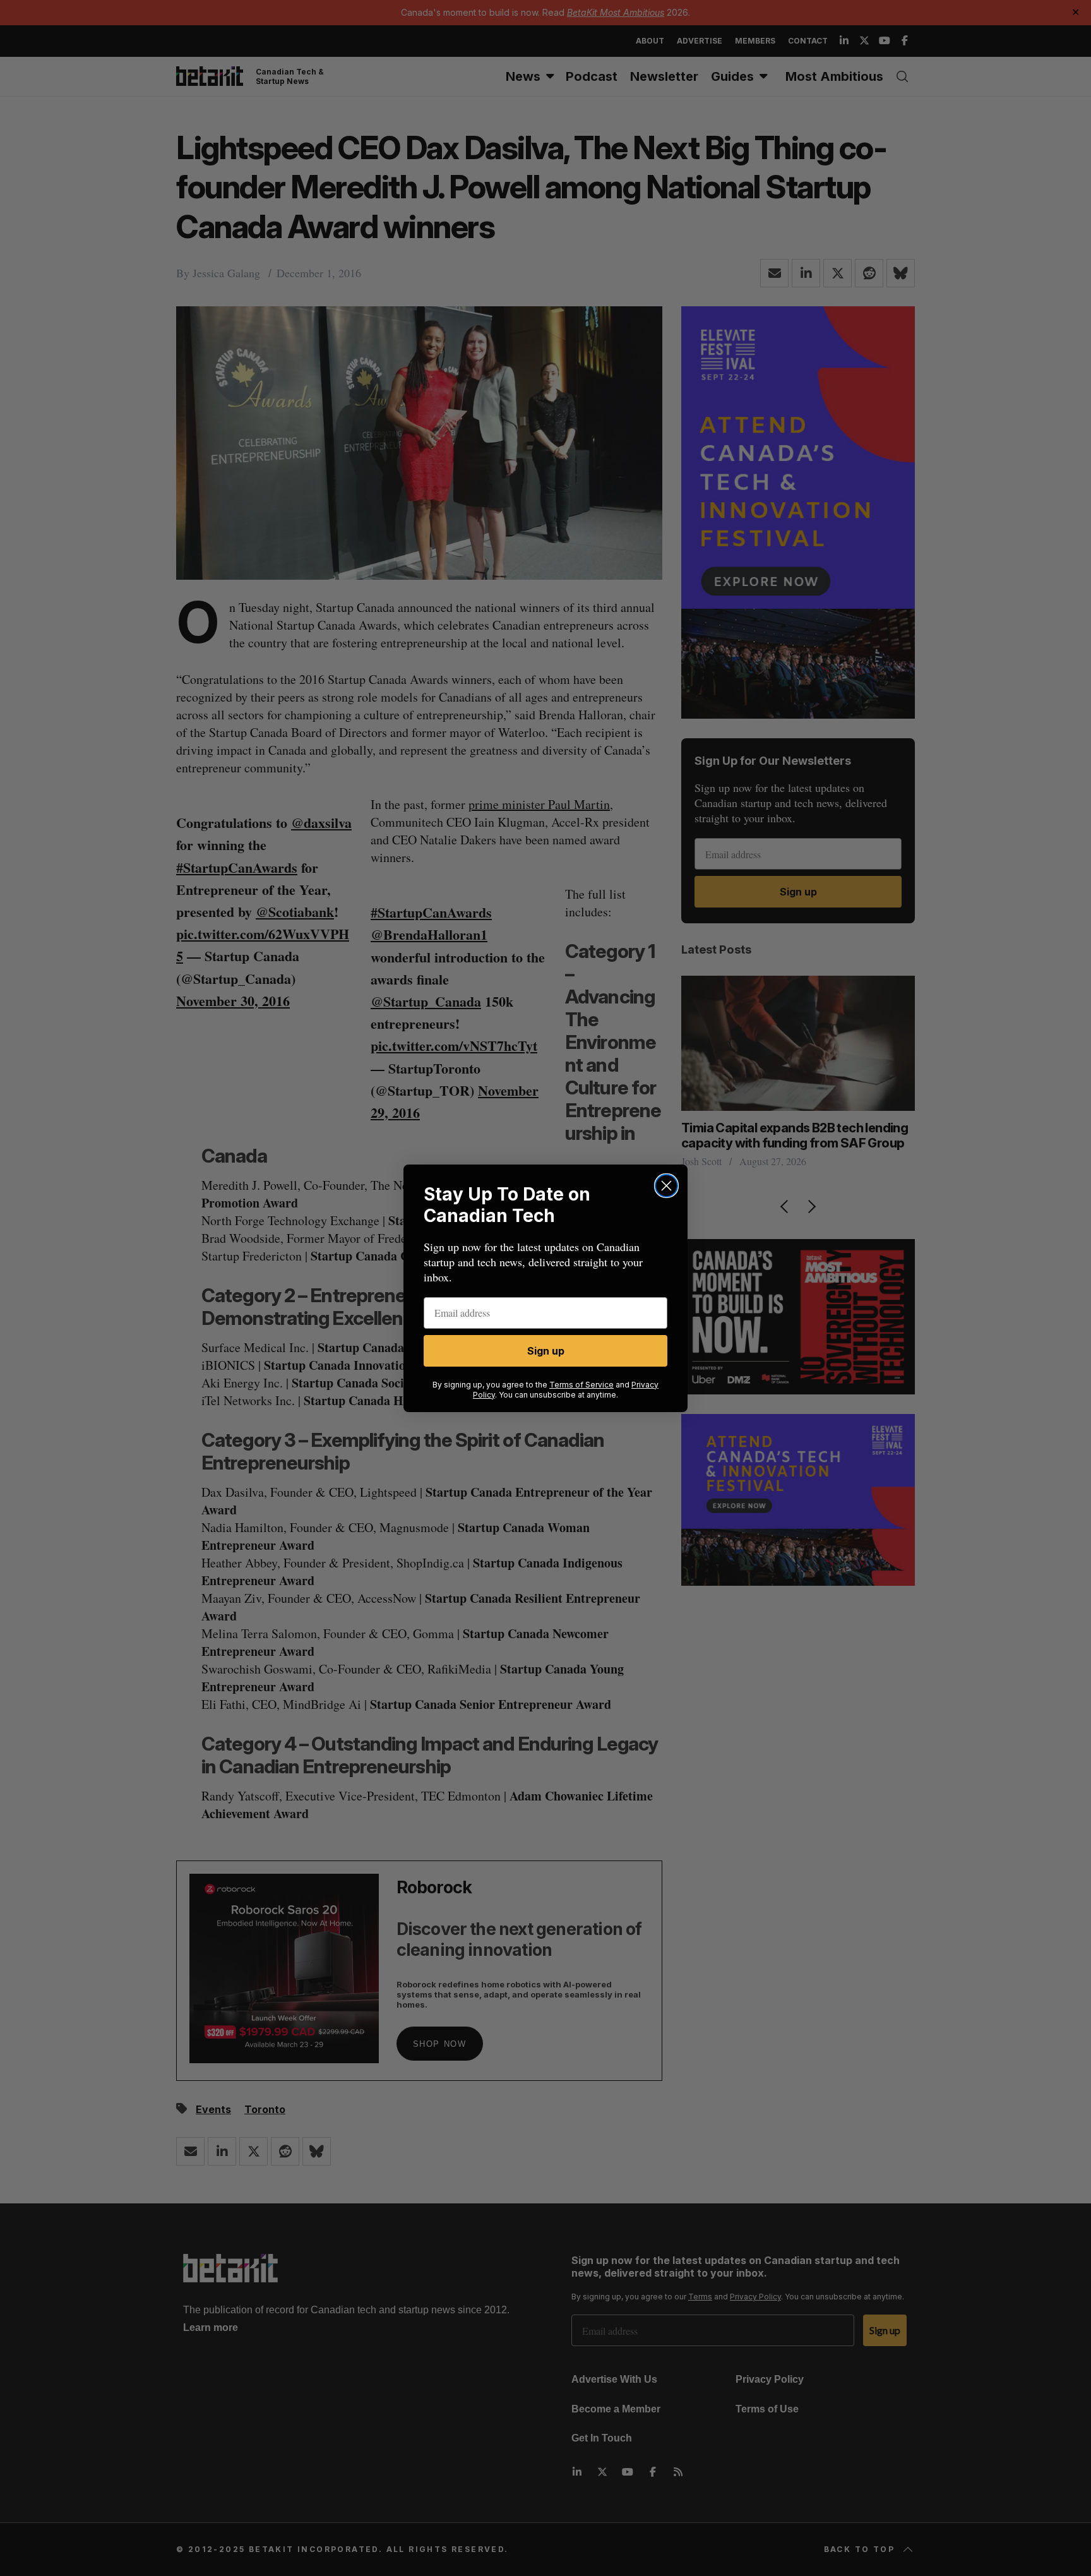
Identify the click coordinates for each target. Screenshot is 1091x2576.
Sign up (546, 1351)
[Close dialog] (666, 1186)
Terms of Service (581, 1385)
